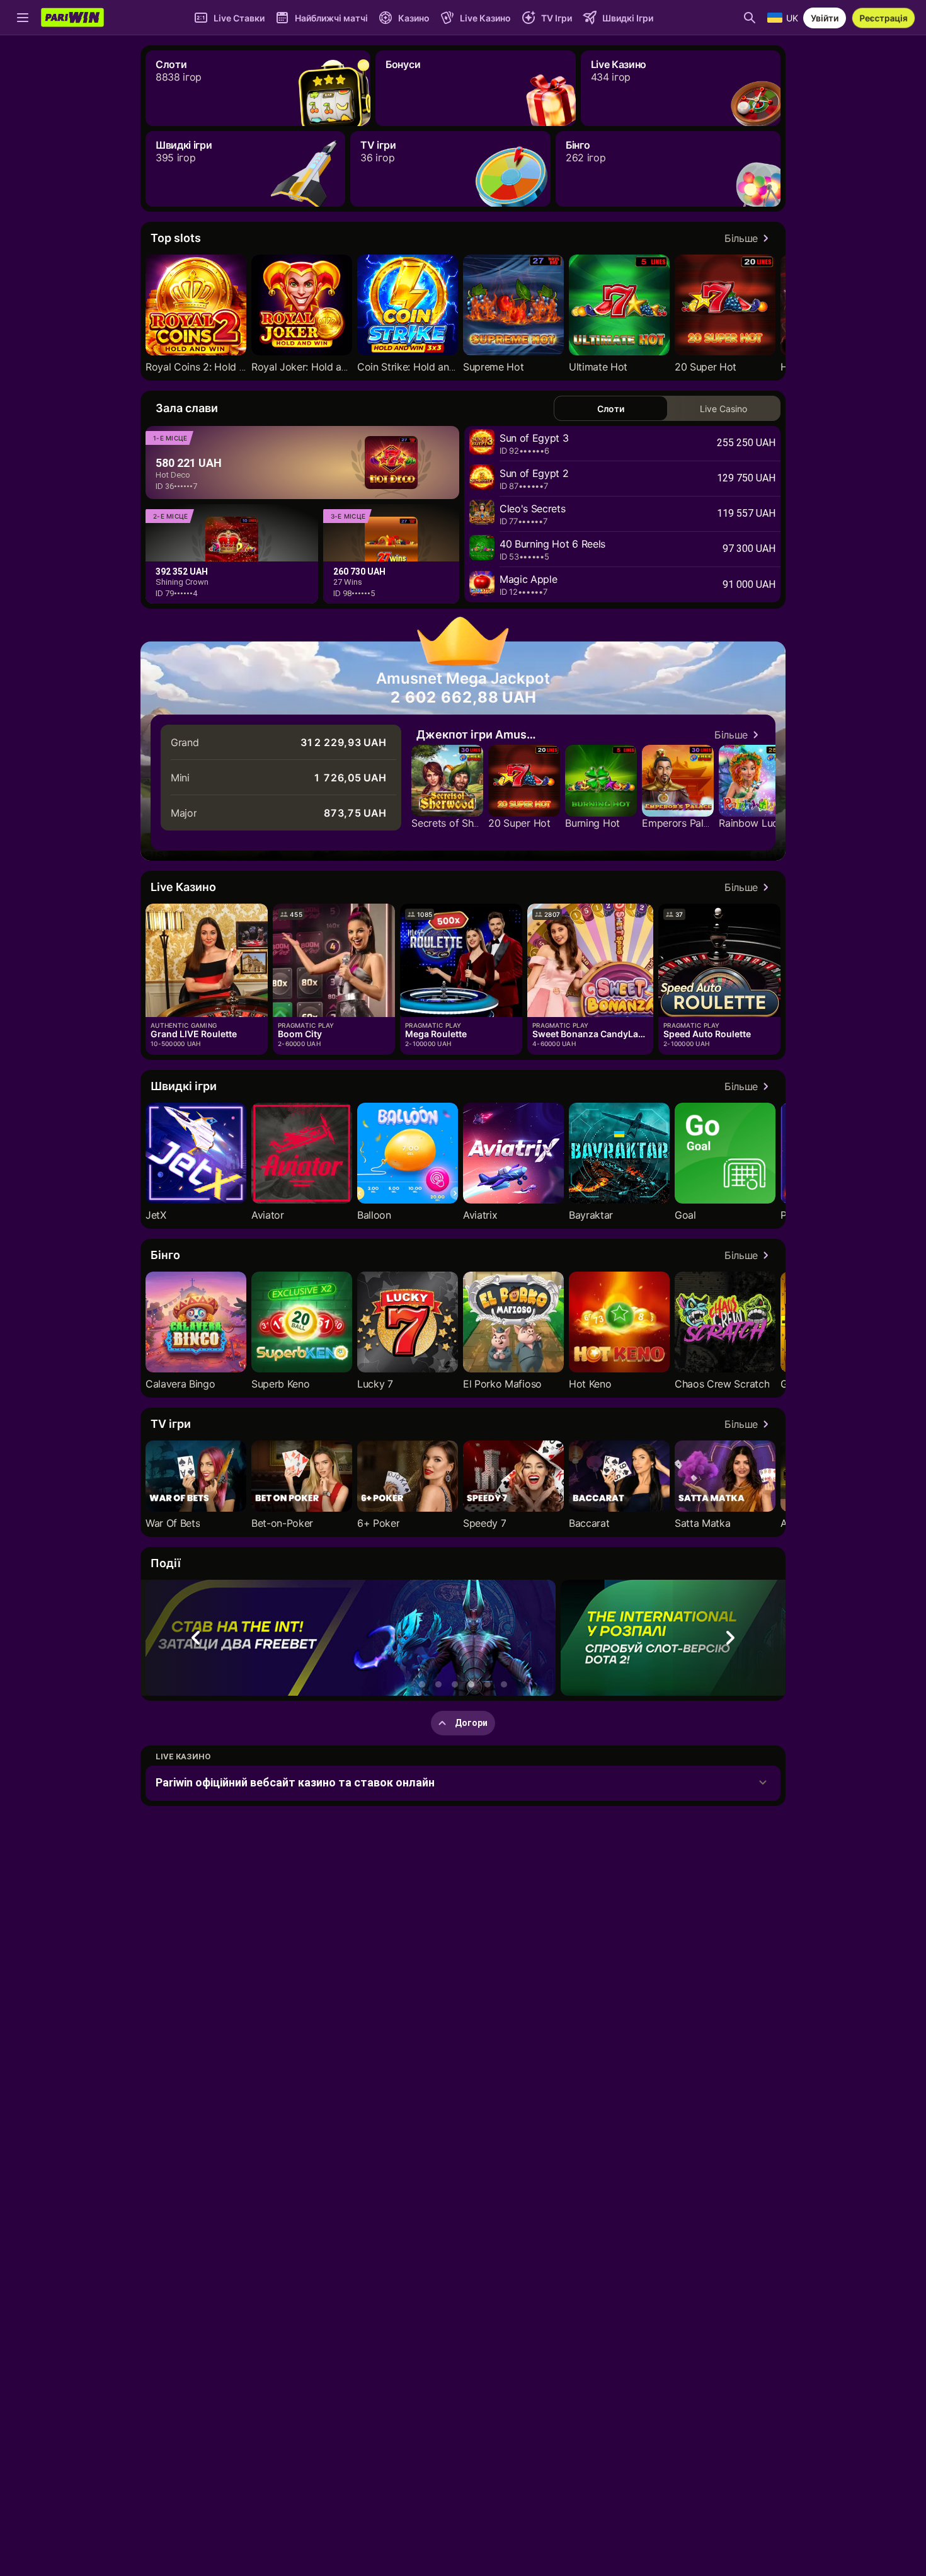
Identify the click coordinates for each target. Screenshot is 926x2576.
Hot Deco (173, 475)
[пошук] (750, 18)
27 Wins (348, 582)
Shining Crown (182, 582)
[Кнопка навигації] (23, 18)
